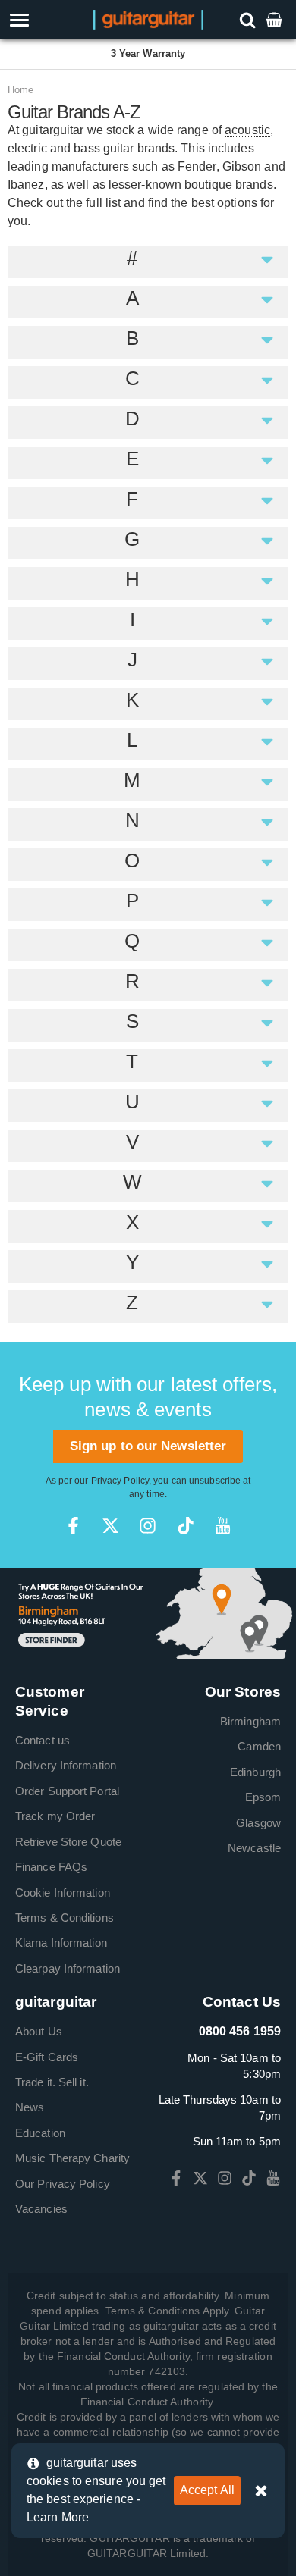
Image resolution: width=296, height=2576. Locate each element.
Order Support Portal (67, 1791)
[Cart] (276, 19)
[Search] (249, 19)
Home (20, 90)
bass (87, 148)
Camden (259, 1746)
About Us (39, 2031)
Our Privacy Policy (63, 2184)
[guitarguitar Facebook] (73, 1526)
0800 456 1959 (240, 2031)
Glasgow (258, 1823)
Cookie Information (63, 1893)
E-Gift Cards (47, 2057)
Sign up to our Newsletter (148, 1446)
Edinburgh (255, 1772)
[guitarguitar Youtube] (223, 1526)
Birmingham (250, 1721)
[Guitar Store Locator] (148, 1613)
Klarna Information (61, 1943)
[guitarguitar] (148, 19)
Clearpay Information (68, 1968)
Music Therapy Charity (72, 2158)
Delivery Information (66, 1765)
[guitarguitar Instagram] (148, 1526)
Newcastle (254, 1848)
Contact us (43, 1740)
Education (40, 2133)
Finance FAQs (51, 1867)
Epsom (263, 1797)
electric (27, 148)
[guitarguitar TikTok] (186, 1526)
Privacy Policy (120, 1481)
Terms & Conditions (65, 1918)
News (30, 2107)
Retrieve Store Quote (68, 1842)
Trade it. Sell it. (52, 2082)
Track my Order (55, 1816)
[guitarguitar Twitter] (110, 1526)
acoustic (247, 130)
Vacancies (41, 2209)
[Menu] (43, 20)
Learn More (58, 2517)
